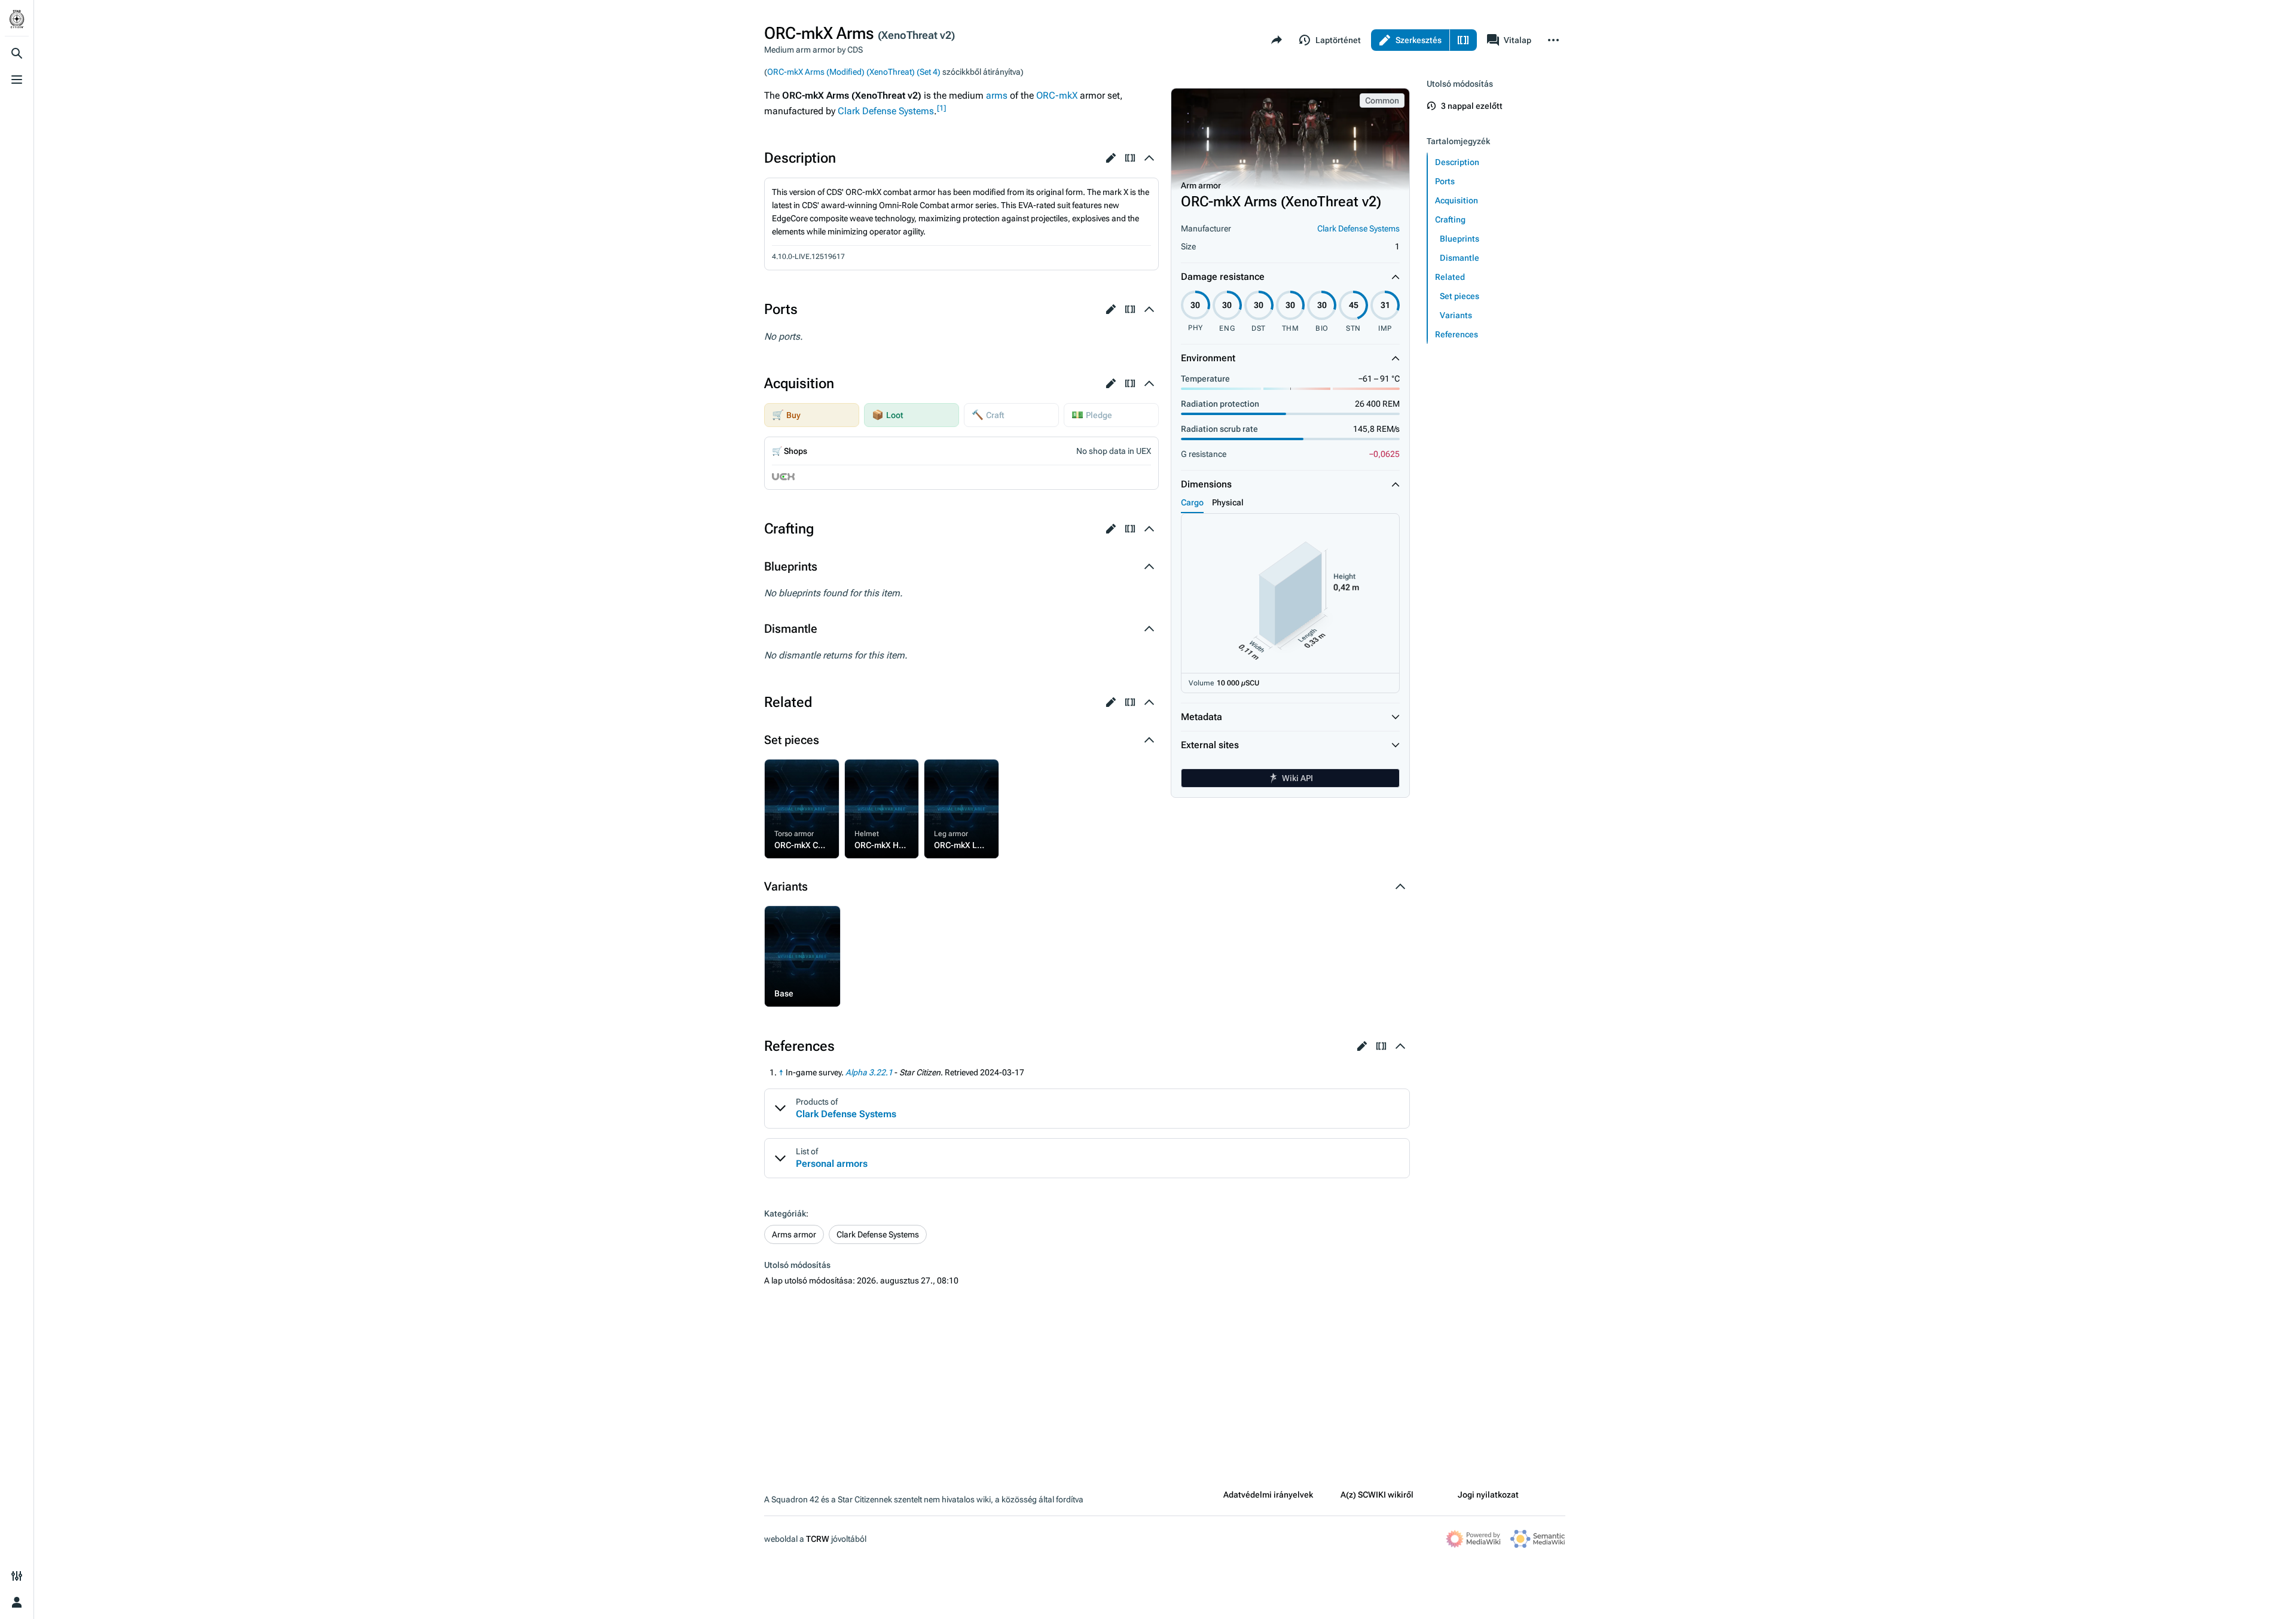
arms (997, 95)
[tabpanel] (1290, 603)
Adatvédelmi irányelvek (1268, 1495)
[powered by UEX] (783, 476)
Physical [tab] (1228, 502)
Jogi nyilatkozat (1488, 1495)
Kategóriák (785, 1214)
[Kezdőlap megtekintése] (17, 19)
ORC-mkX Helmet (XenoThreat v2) (882, 775)
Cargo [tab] (1192, 502)
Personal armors (832, 1164)
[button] (1111, 158)
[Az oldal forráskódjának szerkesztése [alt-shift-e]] (1463, 40)
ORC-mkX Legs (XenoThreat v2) (957, 775)
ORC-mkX (1057, 95)
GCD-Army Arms (799, 914)
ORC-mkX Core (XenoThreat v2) (798, 775)
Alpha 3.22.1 (869, 1072)
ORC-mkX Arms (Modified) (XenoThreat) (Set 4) (854, 72)
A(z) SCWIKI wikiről (1377, 1495)
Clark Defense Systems (1358, 228)
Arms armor (794, 1234)
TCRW (818, 1539)
